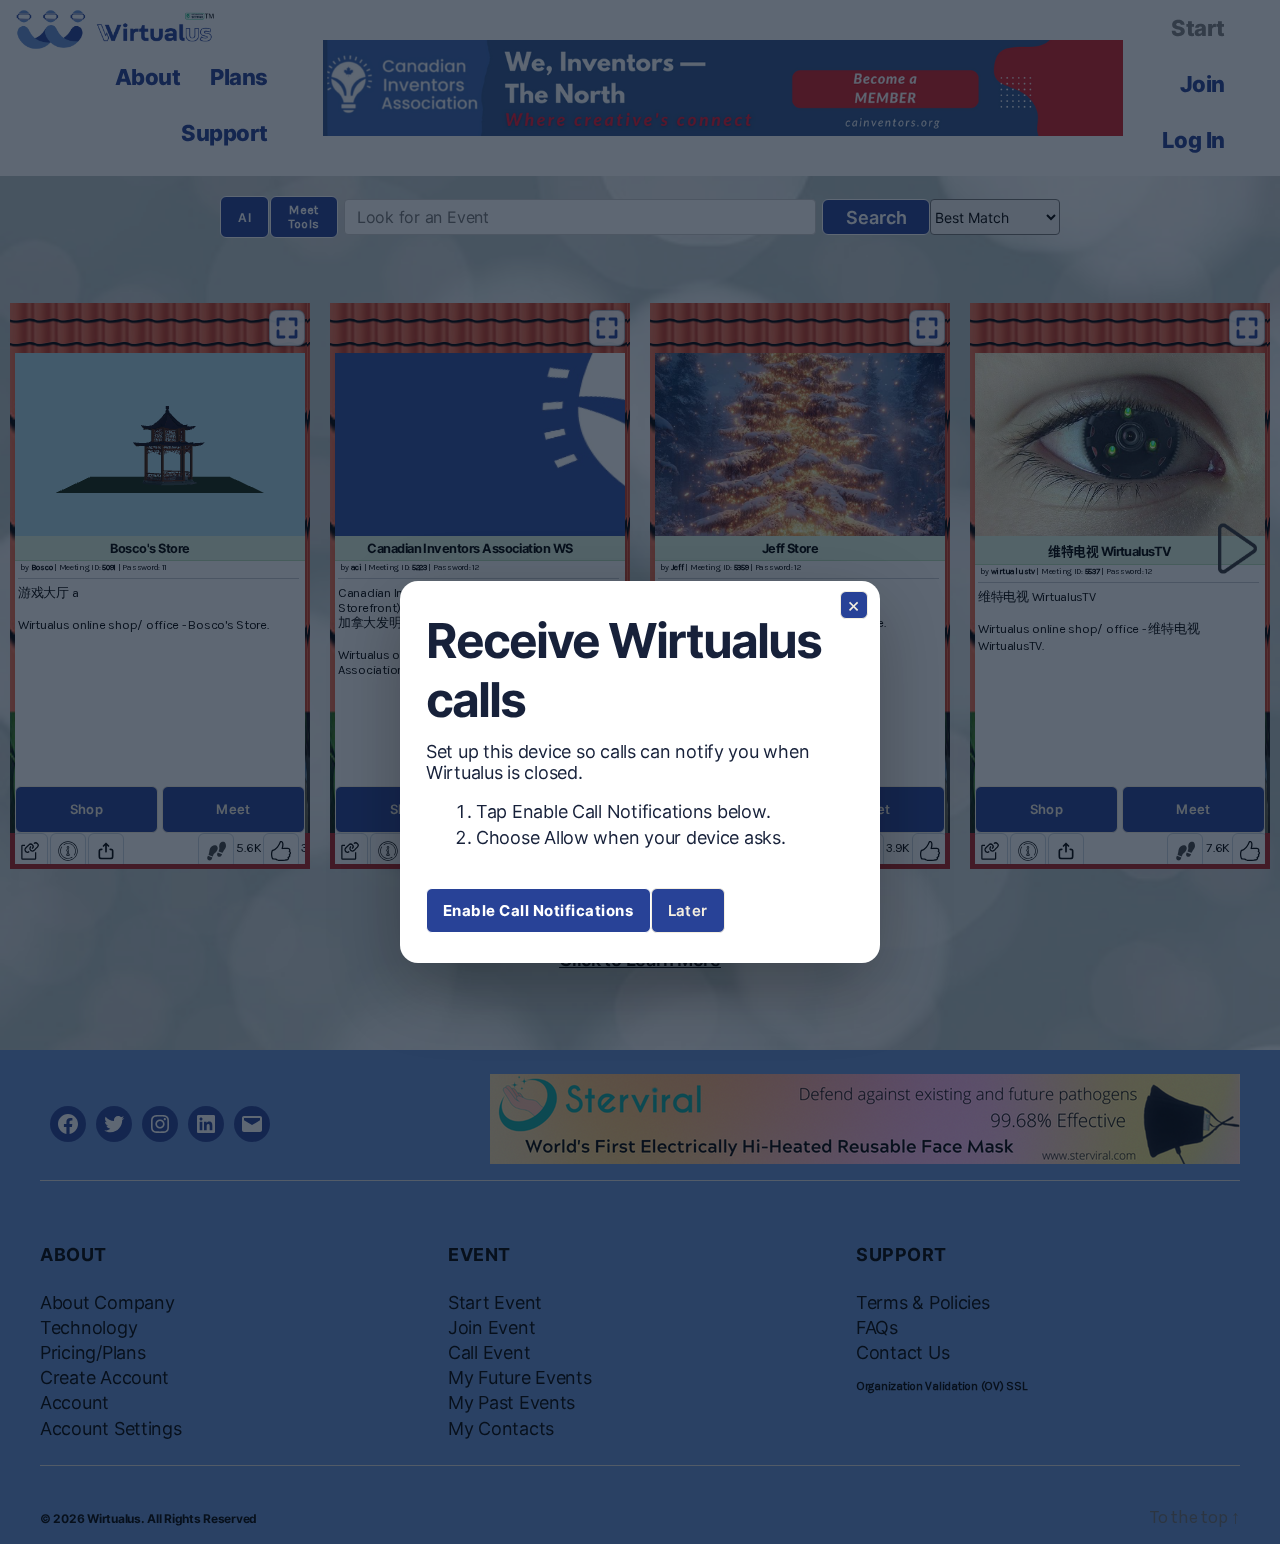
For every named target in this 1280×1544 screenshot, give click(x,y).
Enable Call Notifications (538, 910)
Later (688, 910)
